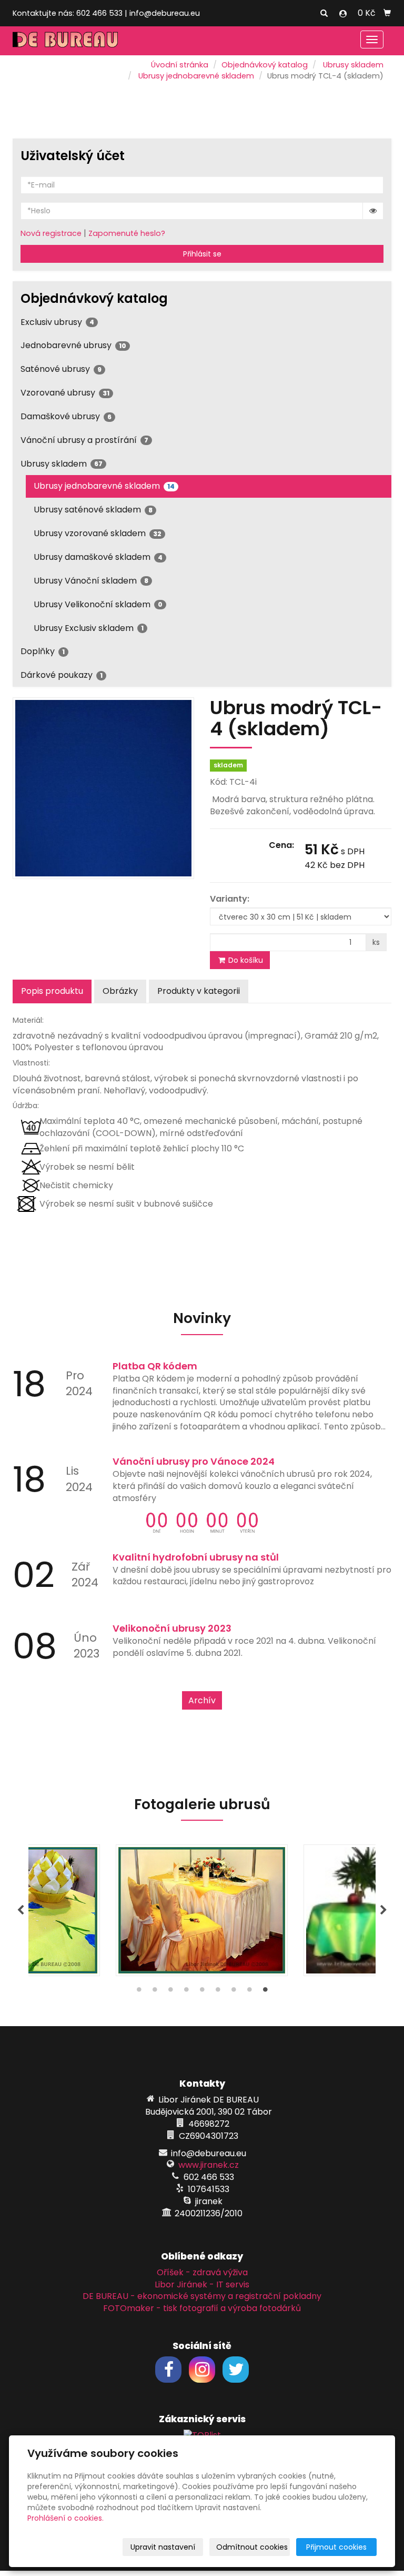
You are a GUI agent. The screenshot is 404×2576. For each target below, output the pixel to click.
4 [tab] (186, 1992)
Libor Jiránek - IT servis (202, 2284)
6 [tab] (218, 1992)
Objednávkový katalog (265, 65)
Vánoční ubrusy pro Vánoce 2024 (194, 1461)
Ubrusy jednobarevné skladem (196, 76)
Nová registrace (51, 233)
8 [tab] (249, 1992)
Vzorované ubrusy (65, 393)
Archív (202, 1700)
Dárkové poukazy (62, 675)
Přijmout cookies (336, 2547)
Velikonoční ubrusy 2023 (172, 1628)
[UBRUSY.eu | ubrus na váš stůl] (65, 39)
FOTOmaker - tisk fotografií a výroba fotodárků (202, 2308)
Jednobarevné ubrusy (73, 345)
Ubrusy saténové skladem (93, 510)
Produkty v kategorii (199, 991)
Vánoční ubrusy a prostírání (84, 440)
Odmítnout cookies (252, 2547)
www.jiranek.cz (209, 2165)
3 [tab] (170, 1992)
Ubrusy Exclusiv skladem (89, 628)
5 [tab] (202, 1992)
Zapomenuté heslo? (127, 233)
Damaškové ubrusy (66, 416)
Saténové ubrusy (61, 369)
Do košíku (245, 960)
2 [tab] (155, 1992)
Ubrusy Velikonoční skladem (98, 604)
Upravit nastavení (163, 2547)
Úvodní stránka (180, 65)
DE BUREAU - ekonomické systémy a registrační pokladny (202, 2296)
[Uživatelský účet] (343, 14)
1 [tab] (139, 1992)
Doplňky (43, 651)
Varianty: (230, 899)
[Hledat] (324, 14)
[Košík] (387, 13)
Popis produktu (52, 991)
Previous (21, 1910)
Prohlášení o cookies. (65, 2518)
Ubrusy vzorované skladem (98, 533)
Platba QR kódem (155, 1366)
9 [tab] (265, 1992)
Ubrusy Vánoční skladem (91, 581)
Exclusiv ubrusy (57, 322)
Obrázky (120, 991)
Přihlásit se (202, 254)
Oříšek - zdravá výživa (202, 2272)
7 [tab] (234, 1992)
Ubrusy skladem (353, 65)
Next (383, 1910)
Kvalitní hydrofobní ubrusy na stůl (196, 1557)
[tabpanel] (202, 1910)
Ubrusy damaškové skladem (98, 557)
